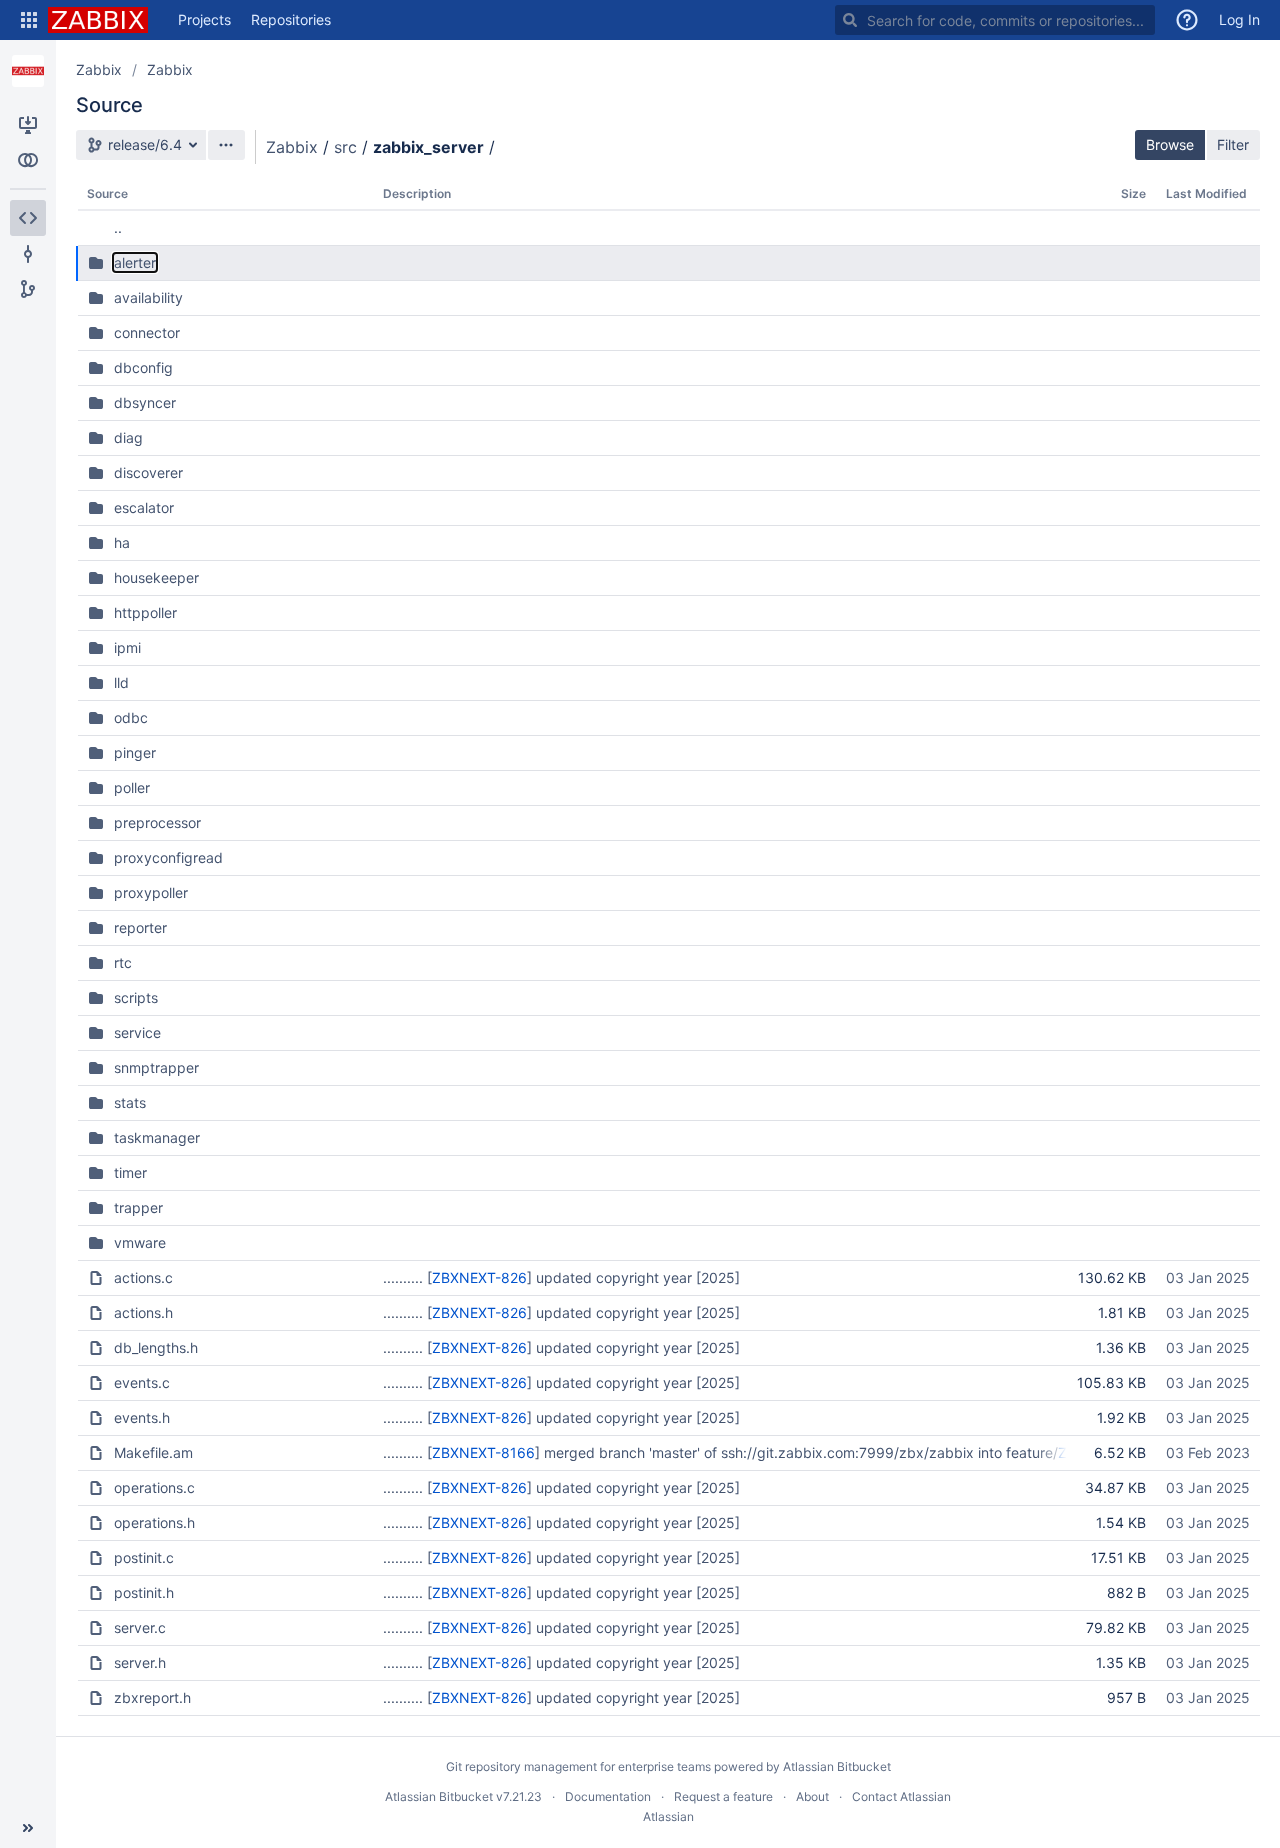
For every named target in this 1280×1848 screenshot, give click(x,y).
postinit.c (144, 1557)
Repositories (291, 19)
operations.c (154, 1487)
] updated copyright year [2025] (633, 1277)
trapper (138, 1207)
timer (130, 1172)
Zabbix (99, 69)
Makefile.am (153, 1452)
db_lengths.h (156, 1347)
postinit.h (144, 1592)
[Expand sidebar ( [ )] (28, 1828)
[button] (29, 20)
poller (132, 787)
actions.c (143, 1277)
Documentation (608, 1796)
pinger (135, 752)
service (137, 1032)
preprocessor (157, 822)
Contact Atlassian (901, 1796)
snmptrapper (156, 1067)
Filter (1233, 144)
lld (121, 682)
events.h (142, 1417)
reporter (140, 927)
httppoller (145, 612)
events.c (142, 1382)
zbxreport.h (152, 1697)
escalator (144, 507)
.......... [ (407, 1277)
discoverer (148, 472)
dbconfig (143, 367)
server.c (140, 1627)
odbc (131, 717)
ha (122, 542)
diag (128, 437)
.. (118, 227)
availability (148, 297)
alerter (135, 262)
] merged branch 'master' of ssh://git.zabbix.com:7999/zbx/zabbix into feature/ (796, 1452)
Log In (1239, 19)
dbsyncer (145, 402)
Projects (204, 19)
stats (130, 1102)
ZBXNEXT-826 (479, 1277)
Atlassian (668, 1816)
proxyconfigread (168, 857)
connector (147, 332)
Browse (1170, 144)
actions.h (143, 1312)
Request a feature (723, 1796)
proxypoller (151, 892)
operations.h (154, 1522)
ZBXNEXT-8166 (483, 1452)
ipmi (127, 647)
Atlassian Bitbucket (837, 1766)
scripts (136, 997)
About (812, 1796)
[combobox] (995, 20)
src (345, 147)
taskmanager (157, 1137)
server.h (140, 1662)
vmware (140, 1242)
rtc (123, 962)
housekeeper (156, 577)
